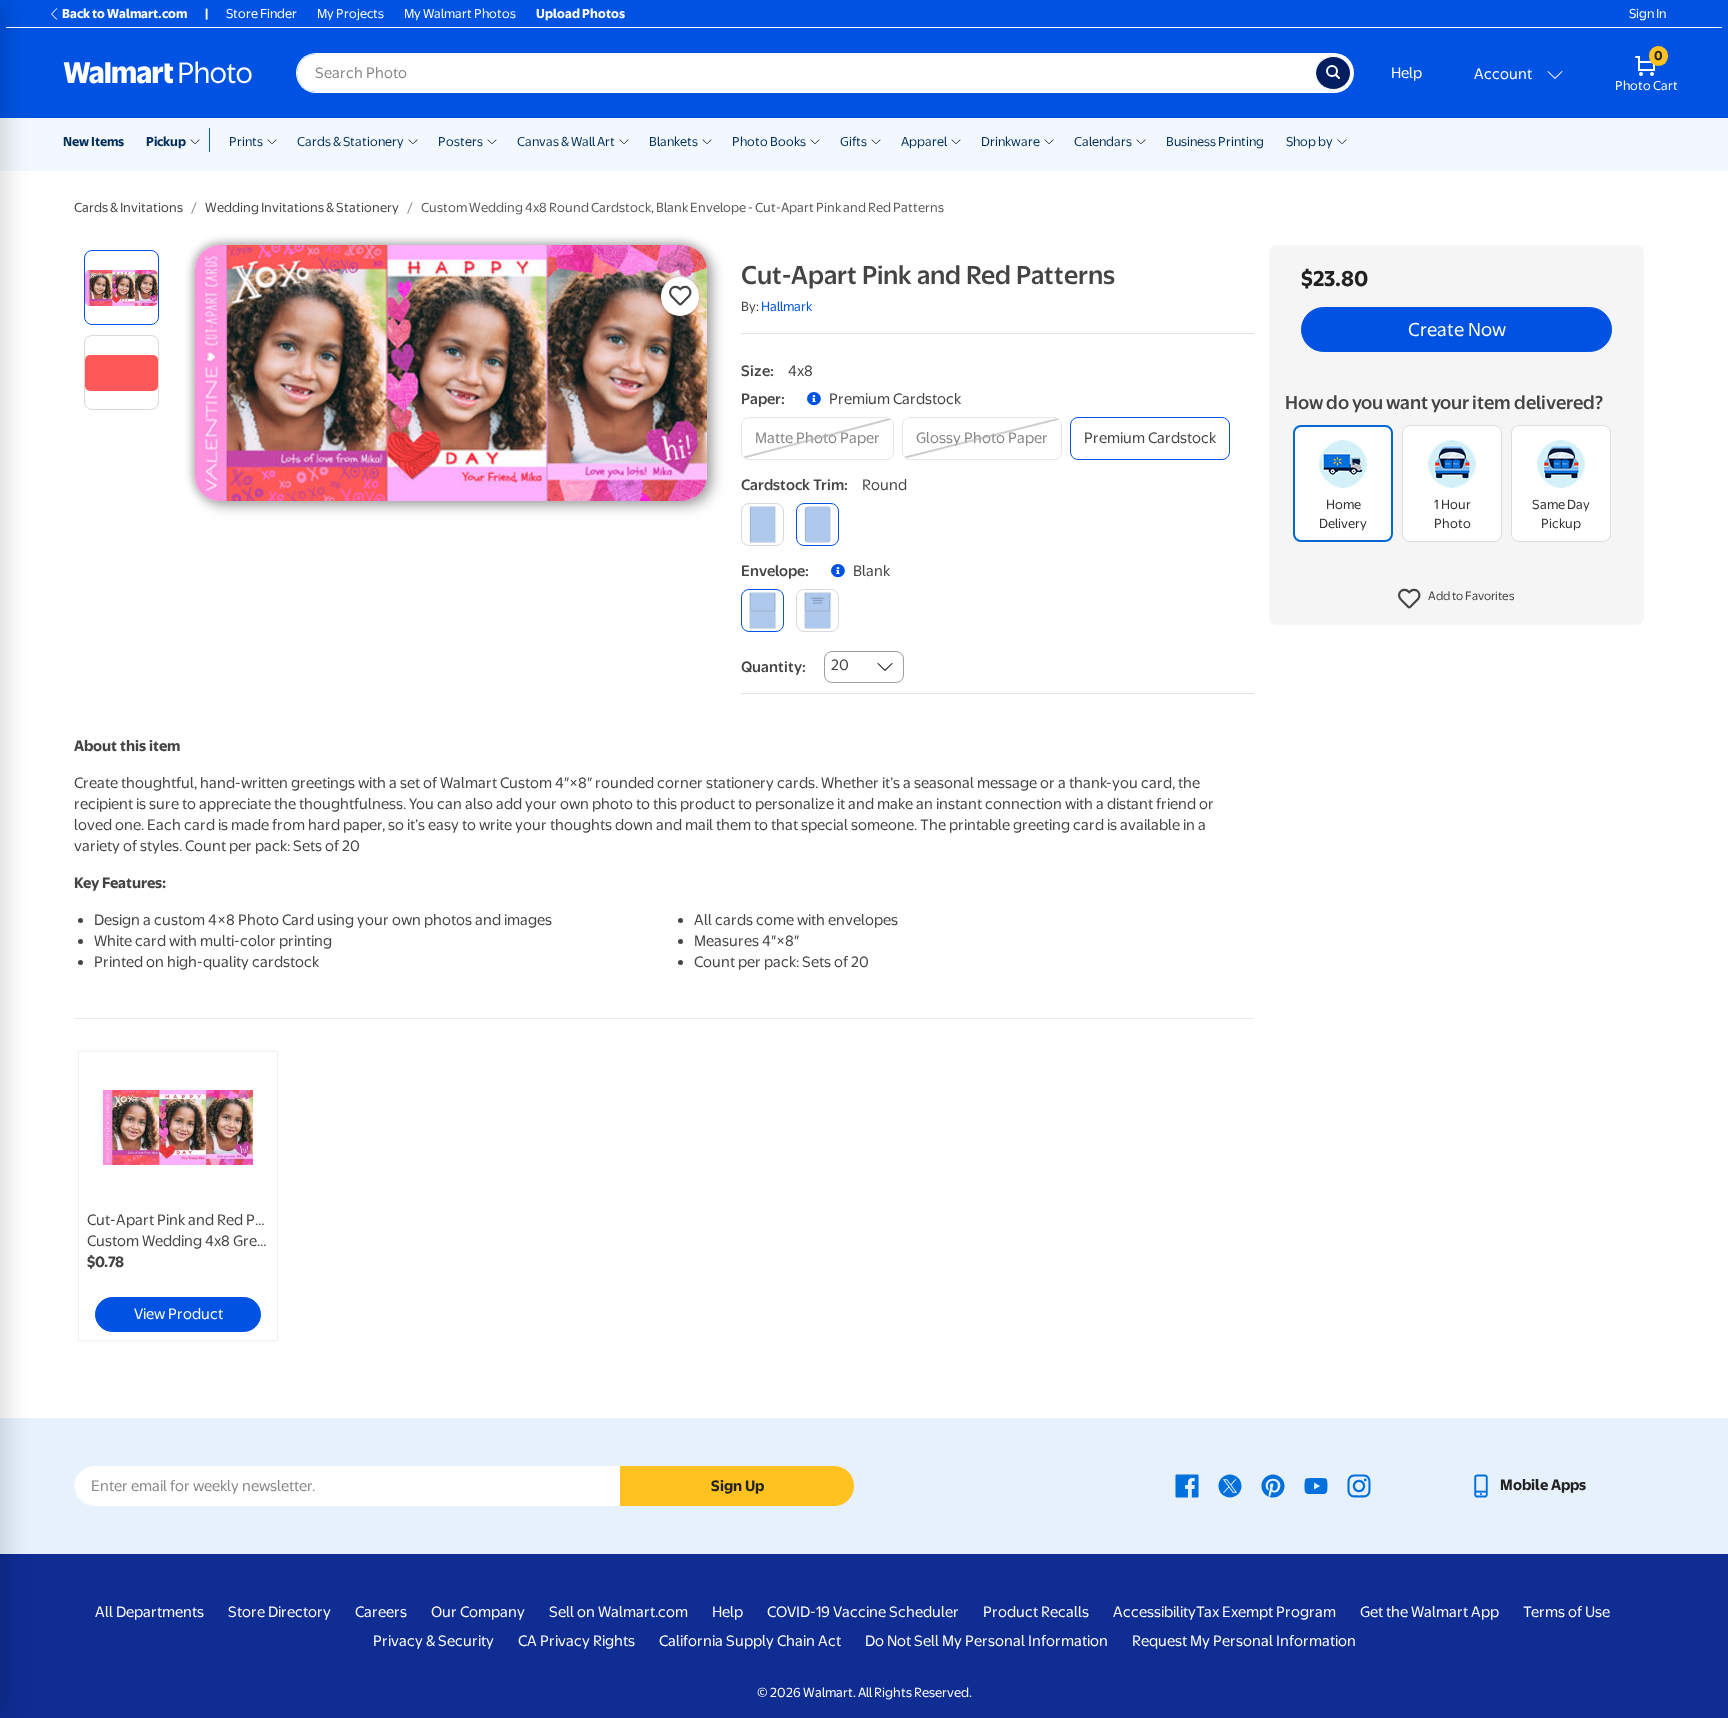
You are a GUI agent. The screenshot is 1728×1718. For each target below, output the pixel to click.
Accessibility (1154, 1612)
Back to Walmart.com (124, 13)
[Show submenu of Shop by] (1342, 140)
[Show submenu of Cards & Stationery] (413, 140)
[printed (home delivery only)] (817, 610)
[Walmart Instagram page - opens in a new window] (1359, 1485)
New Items (93, 141)
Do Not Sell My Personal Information (986, 1641)
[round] (817, 524)
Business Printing (1215, 141)
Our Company (478, 1612)
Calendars (1103, 141)
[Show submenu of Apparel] (956, 140)
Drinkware (1010, 141)
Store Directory (279, 1612)
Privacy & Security (433, 1641)
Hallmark (786, 306)
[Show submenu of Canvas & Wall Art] (624, 140)
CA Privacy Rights (576, 1641)
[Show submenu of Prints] (272, 140)
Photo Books (769, 141)
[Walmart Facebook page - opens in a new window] (1187, 1485)
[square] (762, 524)
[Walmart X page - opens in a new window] (1230, 1485)
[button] (1456, 600)
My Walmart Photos (460, 13)
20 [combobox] (840, 665)
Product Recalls (1036, 1612)
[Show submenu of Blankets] (707, 140)
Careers (381, 1612)
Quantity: (773, 667)
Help (1406, 73)
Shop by (1309, 141)
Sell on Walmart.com (618, 1612)
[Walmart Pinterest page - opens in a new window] (1273, 1485)
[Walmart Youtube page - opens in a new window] (1316, 1485)
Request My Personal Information (1244, 1641)
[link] (178, 1196)
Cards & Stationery (350, 141)
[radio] (121, 287)
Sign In (1647, 13)
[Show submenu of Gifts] (876, 140)
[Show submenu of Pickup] (199, 140)
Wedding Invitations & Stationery (302, 207)
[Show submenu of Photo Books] (815, 140)
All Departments (149, 1612)
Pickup (166, 141)
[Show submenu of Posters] (492, 140)
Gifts (853, 141)
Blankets (673, 141)
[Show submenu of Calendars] (1141, 140)
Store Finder (261, 13)
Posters (460, 141)
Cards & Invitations (128, 207)
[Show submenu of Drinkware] (1049, 140)
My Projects (350, 13)
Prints (246, 141)
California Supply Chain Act (750, 1641)
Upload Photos (580, 13)
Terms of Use (1566, 1612)
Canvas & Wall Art (566, 141)
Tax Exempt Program (1266, 1612)
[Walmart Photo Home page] (158, 73)
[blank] (762, 610)
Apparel (924, 141)
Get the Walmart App (1429, 1612)
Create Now (1457, 330)
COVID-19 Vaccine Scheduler (863, 1612)
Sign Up (737, 1486)
